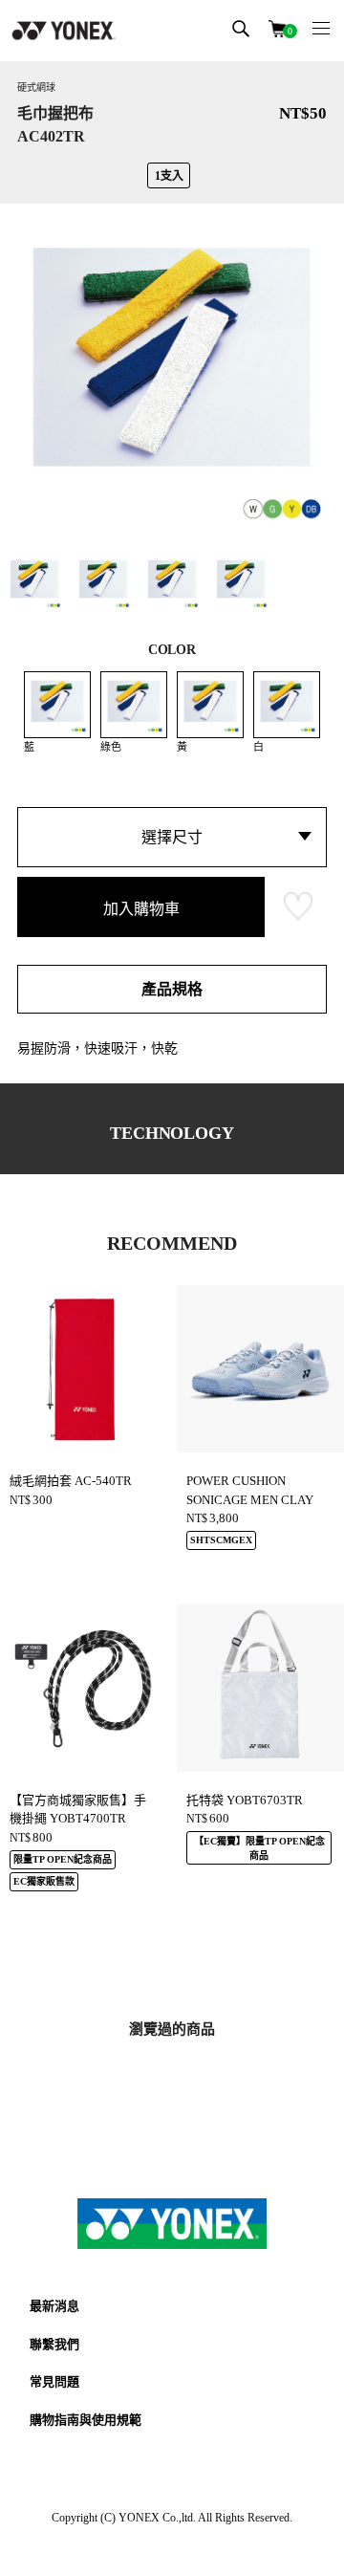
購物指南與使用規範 (86, 2420)
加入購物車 (141, 909)
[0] (277, 27)
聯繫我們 (54, 2344)
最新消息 (54, 2306)
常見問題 (54, 2381)
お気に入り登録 (298, 906)
